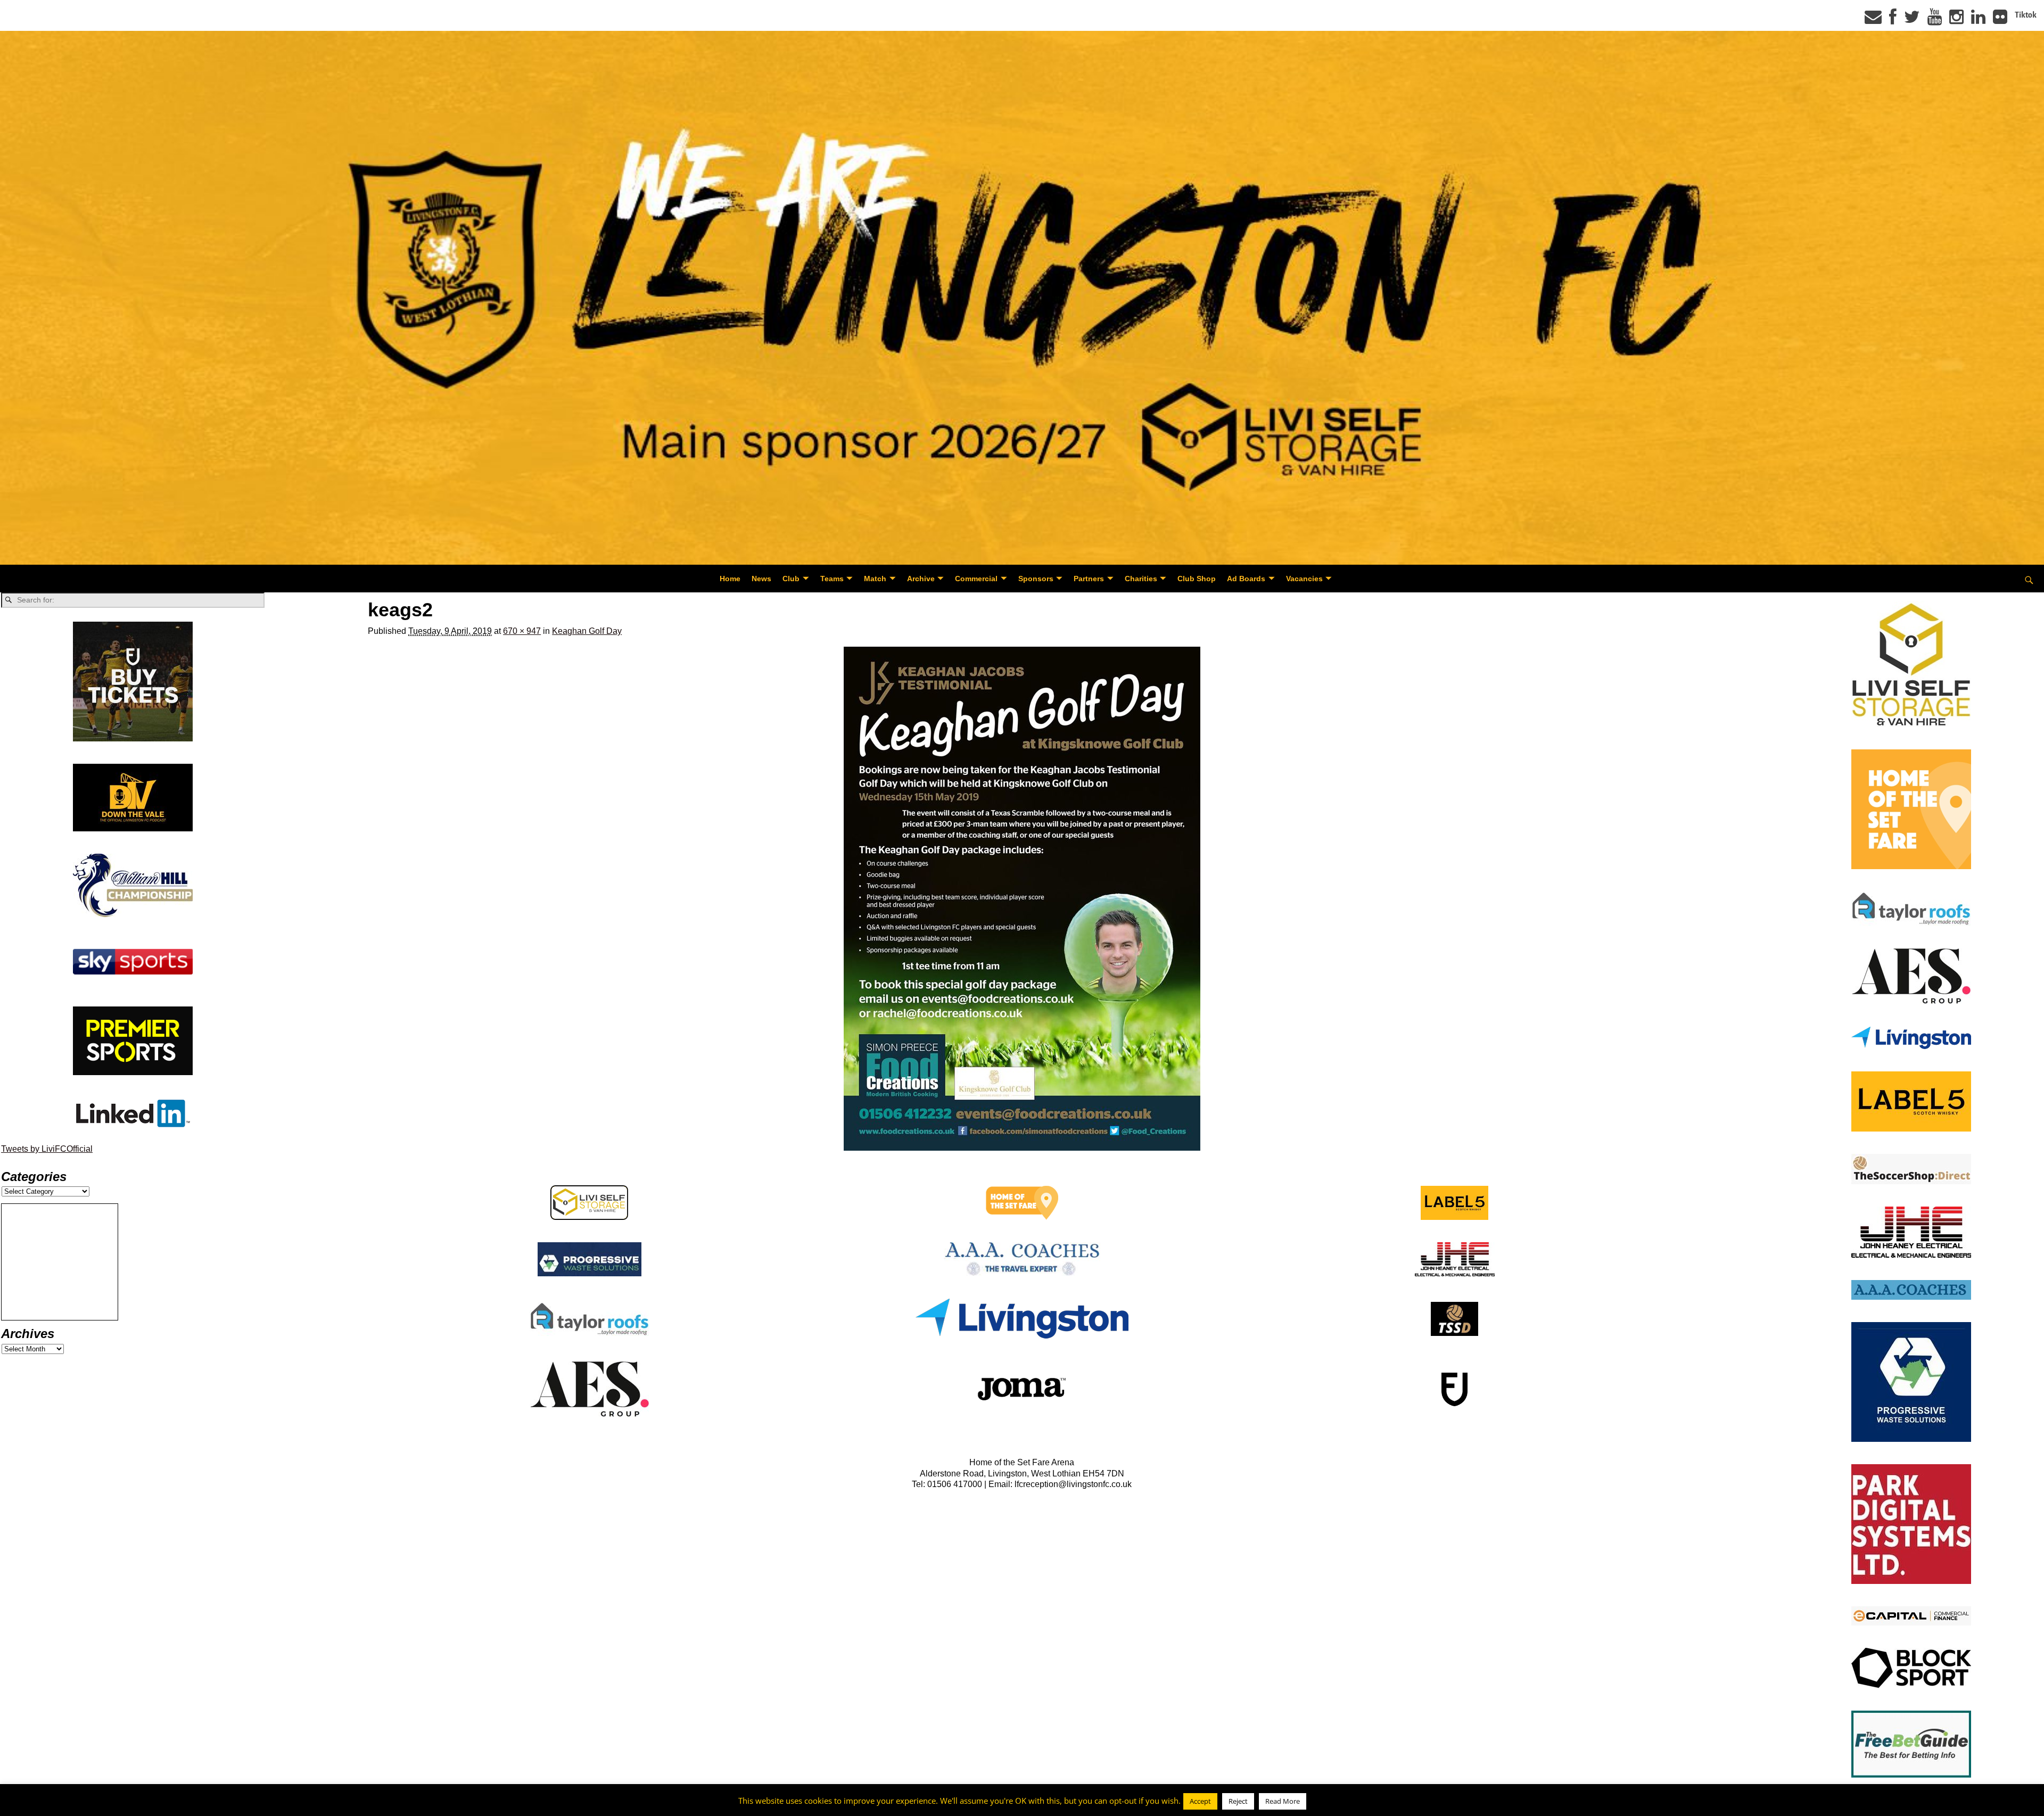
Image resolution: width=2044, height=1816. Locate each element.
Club (791, 579)
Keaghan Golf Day (587, 631)
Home (730, 579)
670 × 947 (522, 631)
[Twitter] (1912, 20)
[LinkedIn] (1978, 20)
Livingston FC (59, 1806)
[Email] (1873, 20)
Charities (1141, 579)
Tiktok (2026, 15)
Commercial (976, 579)
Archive (921, 579)
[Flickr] (2000, 20)
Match (875, 579)
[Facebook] (1893, 20)
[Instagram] (1956, 20)
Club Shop (1197, 579)
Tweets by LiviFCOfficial (47, 1149)
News (761, 579)
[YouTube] (1935, 20)
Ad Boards (1246, 579)
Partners (1089, 579)
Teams (832, 579)
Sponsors (1036, 579)
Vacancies (1304, 579)
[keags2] (1022, 899)
